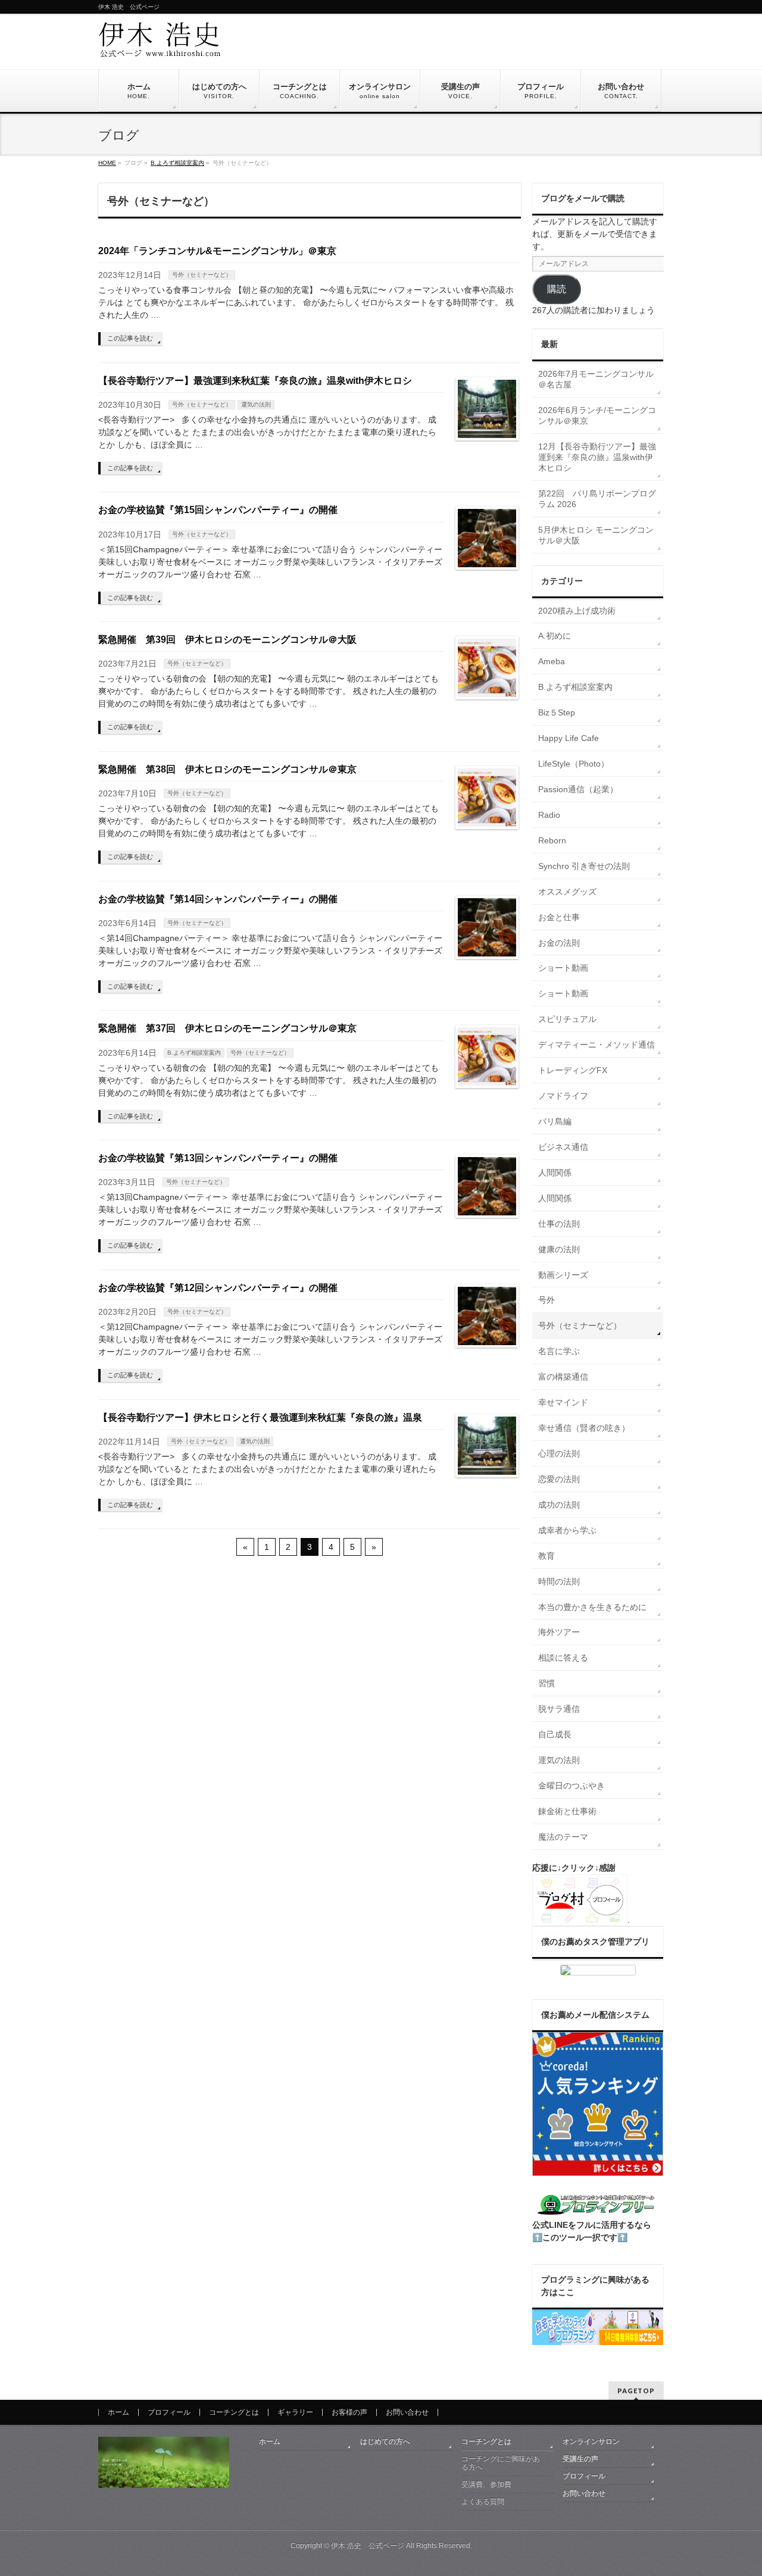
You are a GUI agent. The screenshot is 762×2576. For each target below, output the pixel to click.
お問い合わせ (407, 2412)
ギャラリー (295, 2412)
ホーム (118, 2412)
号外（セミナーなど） (202, 275)
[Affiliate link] (598, 1970)
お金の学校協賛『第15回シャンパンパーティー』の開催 (218, 510)
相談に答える (563, 1658)
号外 (546, 1300)
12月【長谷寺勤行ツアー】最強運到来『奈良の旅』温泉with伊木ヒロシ (597, 457)
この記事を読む (130, 338)
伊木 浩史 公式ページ (368, 2546)
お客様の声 (349, 2412)
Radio (549, 815)
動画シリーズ (563, 1275)
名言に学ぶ (559, 1351)
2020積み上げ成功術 (577, 611)
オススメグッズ (567, 892)
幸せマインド (563, 1402)
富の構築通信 (563, 1377)
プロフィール (169, 2412)
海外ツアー (559, 1632)
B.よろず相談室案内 (194, 1053)
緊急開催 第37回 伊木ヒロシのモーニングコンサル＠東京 (227, 1028)
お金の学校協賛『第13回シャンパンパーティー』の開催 (218, 1158)
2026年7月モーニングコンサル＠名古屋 (596, 379)
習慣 (546, 1683)
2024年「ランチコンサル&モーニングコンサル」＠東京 (217, 251)
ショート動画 (563, 968)
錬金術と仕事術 (567, 1811)
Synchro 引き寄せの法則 (584, 866)
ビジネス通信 (563, 1147)
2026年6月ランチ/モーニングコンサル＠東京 (597, 415)
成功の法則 (559, 1505)
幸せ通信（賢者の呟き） (584, 1428)
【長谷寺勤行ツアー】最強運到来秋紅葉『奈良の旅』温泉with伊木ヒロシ (255, 381)
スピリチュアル (567, 1019)
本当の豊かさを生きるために (592, 1607)
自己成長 (555, 1734)
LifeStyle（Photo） (574, 764)
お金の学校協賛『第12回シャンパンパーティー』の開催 (218, 1288)
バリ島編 (555, 1121)
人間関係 (555, 1173)
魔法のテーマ (563, 1837)
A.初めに (555, 636)
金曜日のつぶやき (571, 1786)
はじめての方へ (385, 2441)
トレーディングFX (573, 1070)
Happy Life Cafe (569, 738)
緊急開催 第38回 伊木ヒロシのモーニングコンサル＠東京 (227, 769)
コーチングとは (234, 2412)
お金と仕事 (559, 917)
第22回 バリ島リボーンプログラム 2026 (597, 499)
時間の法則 (559, 1581)
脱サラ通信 (559, 1709)
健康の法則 (559, 1249)
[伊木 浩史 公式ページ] (160, 44)
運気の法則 (256, 404)
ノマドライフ (563, 1096)
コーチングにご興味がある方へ (501, 2463)
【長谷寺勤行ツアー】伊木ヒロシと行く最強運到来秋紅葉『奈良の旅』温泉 (260, 1417)
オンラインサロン (591, 2441)
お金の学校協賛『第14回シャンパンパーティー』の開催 (218, 899)
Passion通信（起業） (578, 789)
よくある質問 (483, 2502)
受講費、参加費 (486, 2484)
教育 (546, 1556)
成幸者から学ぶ (567, 1530)
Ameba (552, 661)
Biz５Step (557, 712)
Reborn (552, 840)
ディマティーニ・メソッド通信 (597, 1045)
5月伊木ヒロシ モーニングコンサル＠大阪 (596, 535)
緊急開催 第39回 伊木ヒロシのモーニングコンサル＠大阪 (227, 640)
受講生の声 (580, 2459)
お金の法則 (559, 943)
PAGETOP (636, 2391)
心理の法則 (559, 1453)
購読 (557, 289)
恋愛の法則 (559, 1479)
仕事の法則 (559, 1224)
